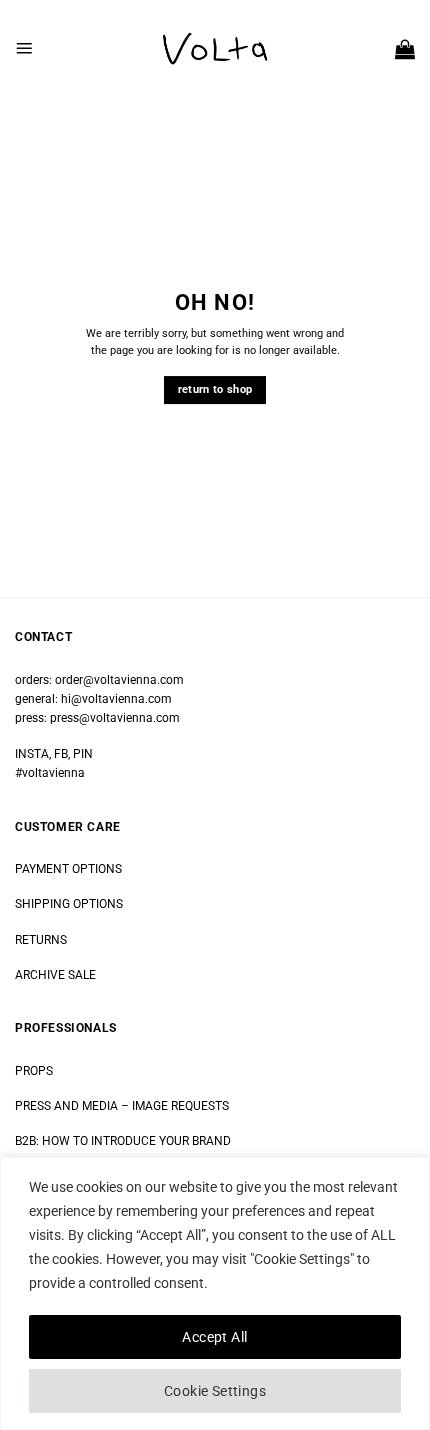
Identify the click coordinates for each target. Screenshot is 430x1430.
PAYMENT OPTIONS (68, 869)
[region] (215, 1293)
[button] (24, 48)
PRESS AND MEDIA (66, 1106)
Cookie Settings (215, 1391)
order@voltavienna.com (119, 680)
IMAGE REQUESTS (179, 1106)
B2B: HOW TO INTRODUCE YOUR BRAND (123, 1141)
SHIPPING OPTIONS (69, 904)
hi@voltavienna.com (116, 699)
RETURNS (41, 940)
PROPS (34, 1071)
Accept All (214, 1337)
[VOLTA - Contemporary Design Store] (215, 49)
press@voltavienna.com (115, 718)
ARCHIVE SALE (55, 975)
